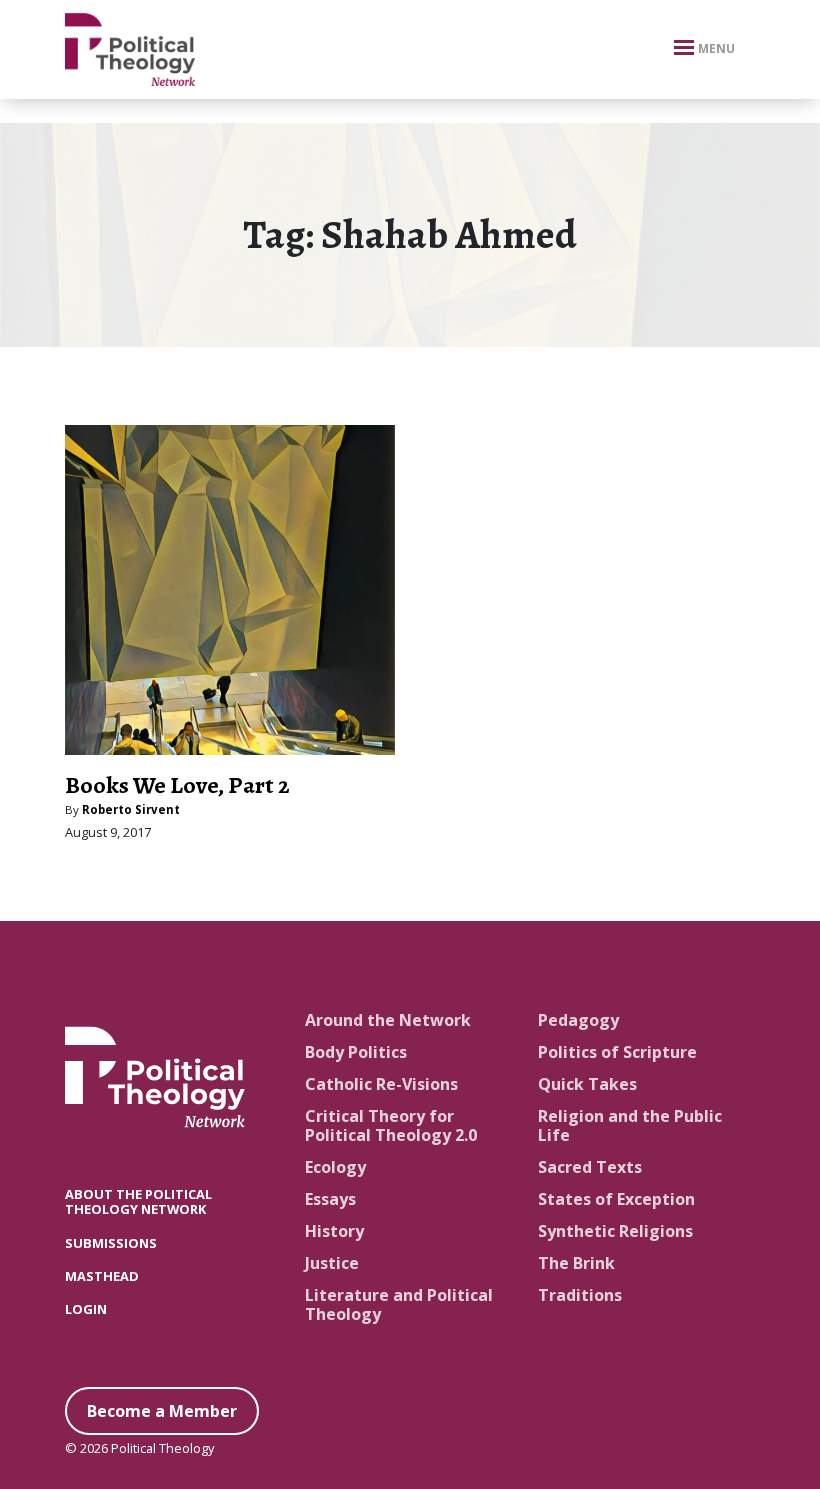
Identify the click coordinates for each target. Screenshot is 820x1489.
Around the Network (388, 1020)
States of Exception (616, 1199)
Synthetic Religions (615, 1231)
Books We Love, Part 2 (177, 785)
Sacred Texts (590, 1167)
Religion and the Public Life (630, 1125)
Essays (330, 1199)
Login (86, 1309)
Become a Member (162, 1411)
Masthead (102, 1276)
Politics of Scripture (617, 1052)
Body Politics (356, 1052)
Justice (332, 1263)
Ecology (335, 1167)
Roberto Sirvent (131, 809)
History (334, 1231)
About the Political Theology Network (138, 1201)
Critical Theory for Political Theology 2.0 (391, 1125)
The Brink (576, 1263)
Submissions (111, 1243)
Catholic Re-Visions (381, 1084)
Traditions (580, 1295)
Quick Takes (587, 1084)
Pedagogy (578, 1020)
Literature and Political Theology (399, 1304)
